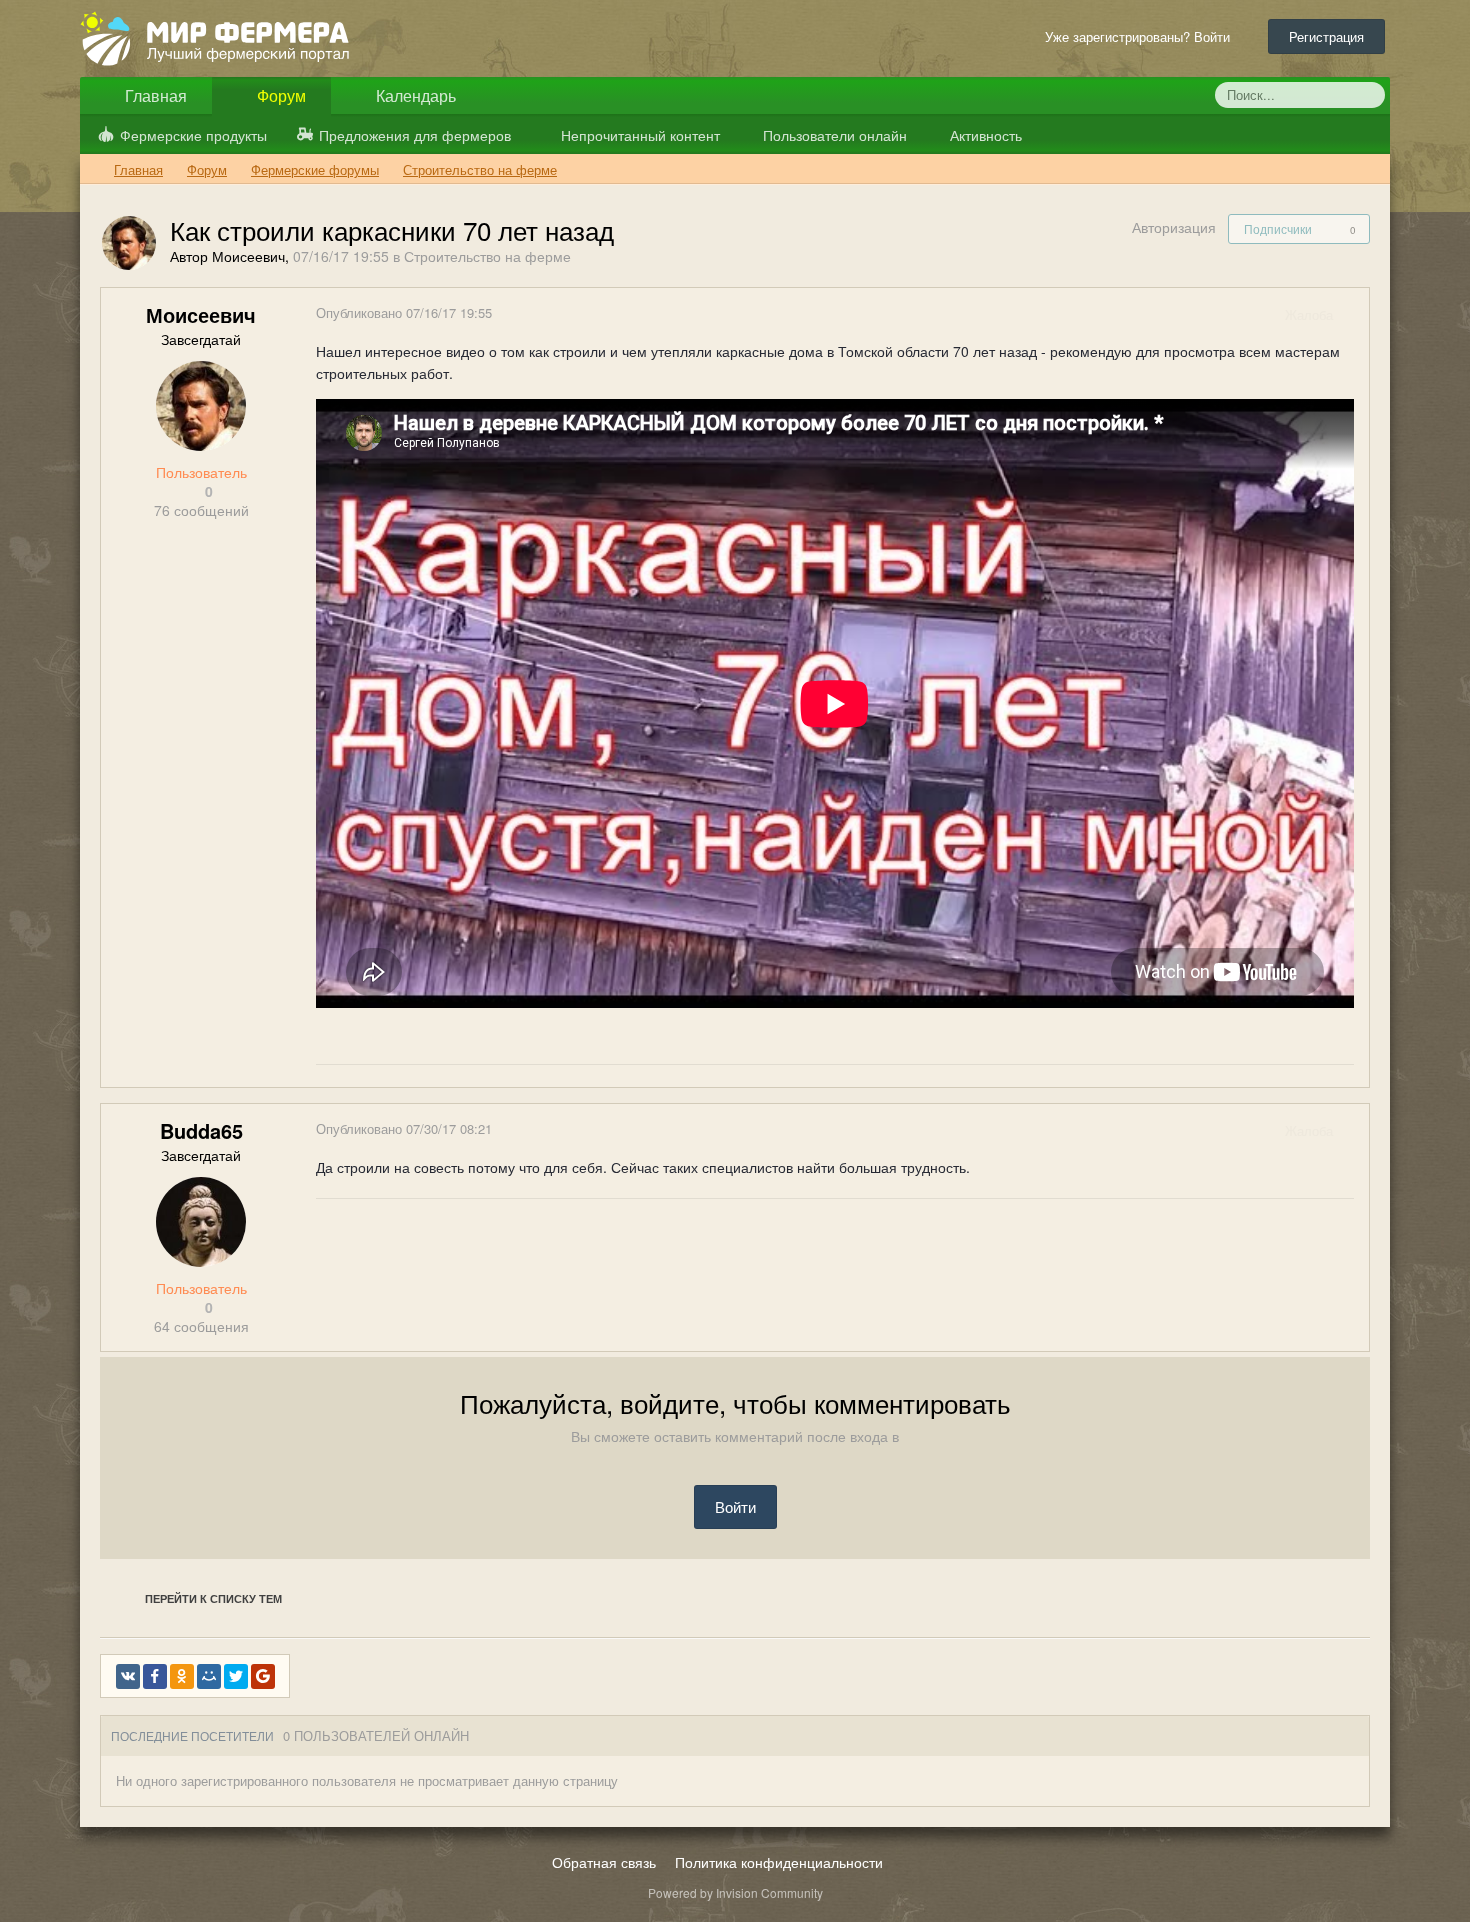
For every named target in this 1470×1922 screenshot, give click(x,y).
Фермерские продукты (193, 135)
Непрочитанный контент (640, 135)
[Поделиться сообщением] (1353, 314)
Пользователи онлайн (833, 135)
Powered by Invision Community (735, 1892)
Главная (154, 95)
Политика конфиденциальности (779, 1862)
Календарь (414, 95)
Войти (735, 1506)
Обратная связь (604, 1862)
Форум (279, 95)
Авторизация (1174, 227)
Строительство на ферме (487, 256)
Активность (984, 135)
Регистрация (1326, 36)
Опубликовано (404, 312)
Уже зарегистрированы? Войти (1141, 36)
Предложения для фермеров (415, 135)
